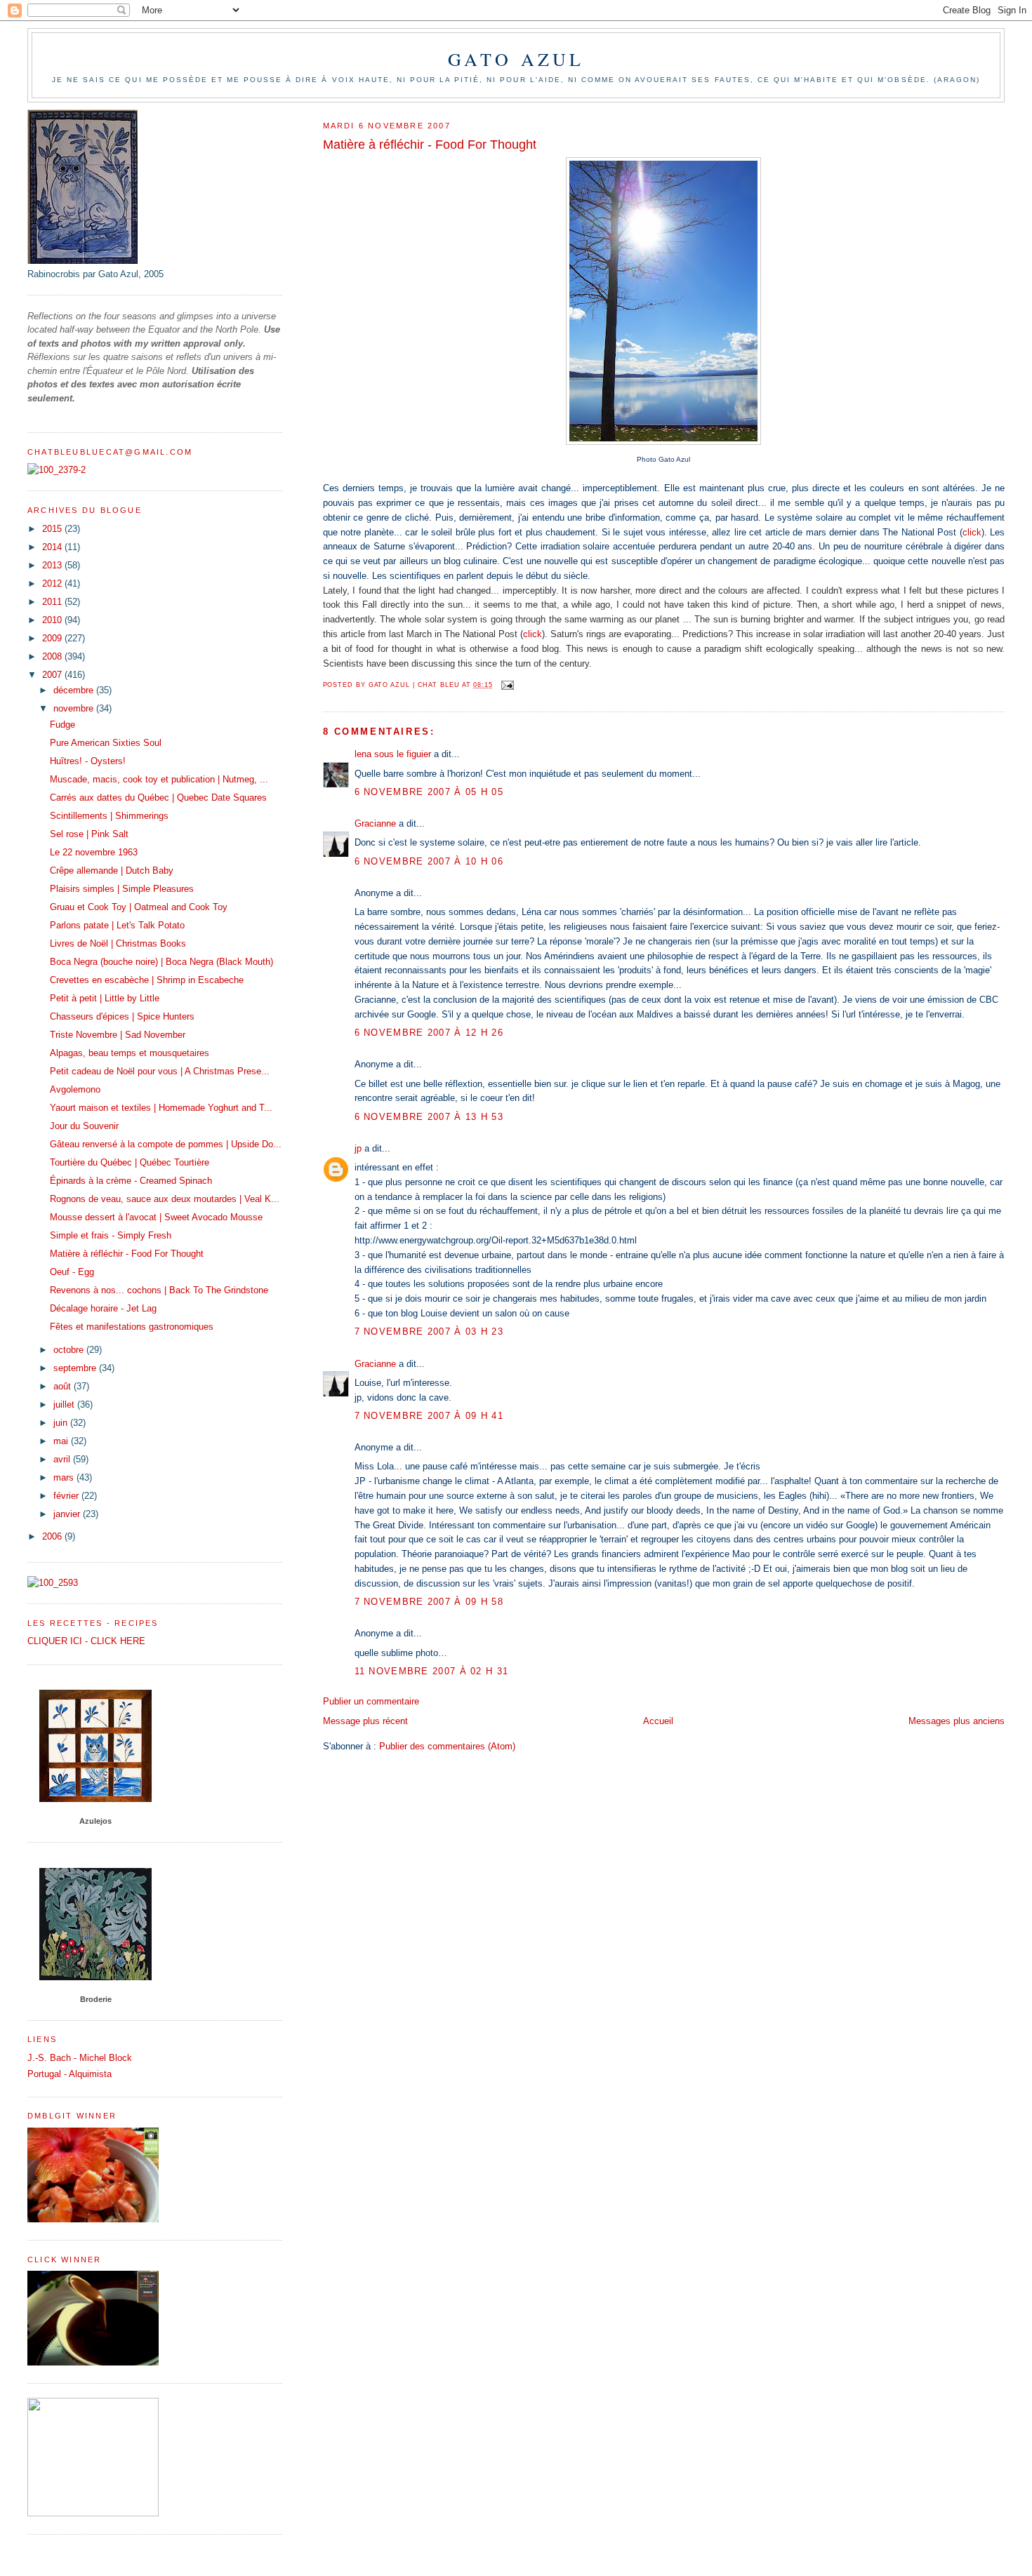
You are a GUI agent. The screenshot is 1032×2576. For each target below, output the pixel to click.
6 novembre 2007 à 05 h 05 (429, 792)
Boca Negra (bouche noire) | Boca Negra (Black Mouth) (161, 962)
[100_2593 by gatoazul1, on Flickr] (53, 1583)
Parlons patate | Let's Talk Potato (117, 925)
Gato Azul (516, 59)
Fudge (62, 725)
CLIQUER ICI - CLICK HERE (86, 1641)
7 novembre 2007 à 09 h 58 (429, 1602)
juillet (65, 1404)
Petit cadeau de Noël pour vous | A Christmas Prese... (160, 1071)
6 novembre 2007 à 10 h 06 (429, 861)
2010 (53, 620)
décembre (75, 690)
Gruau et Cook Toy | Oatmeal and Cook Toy (139, 907)
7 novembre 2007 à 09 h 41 (429, 1416)
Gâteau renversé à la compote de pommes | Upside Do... (166, 1144)
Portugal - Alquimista (70, 2074)
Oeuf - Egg (72, 1272)
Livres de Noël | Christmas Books (118, 943)
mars (65, 1477)
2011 (53, 602)
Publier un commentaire (371, 1701)
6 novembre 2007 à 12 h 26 (429, 1033)
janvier (68, 1514)
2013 (53, 565)
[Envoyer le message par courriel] (508, 685)
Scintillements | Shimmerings (109, 816)
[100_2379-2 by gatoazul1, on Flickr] (57, 470)
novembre (75, 708)
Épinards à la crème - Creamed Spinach (131, 1181)
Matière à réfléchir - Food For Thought (127, 1254)
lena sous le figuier (393, 754)
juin (62, 1423)
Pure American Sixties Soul (106, 743)
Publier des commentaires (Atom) (447, 1746)
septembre (76, 1368)
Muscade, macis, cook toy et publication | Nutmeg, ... (159, 779)
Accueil (658, 1721)
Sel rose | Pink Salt (89, 834)
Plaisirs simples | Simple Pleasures (122, 889)
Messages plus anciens (957, 1721)
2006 (53, 1536)
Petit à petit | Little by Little (105, 998)
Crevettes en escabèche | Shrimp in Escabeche (147, 980)
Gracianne (375, 823)
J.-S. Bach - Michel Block (80, 2058)
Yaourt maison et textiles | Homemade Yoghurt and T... (161, 1108)
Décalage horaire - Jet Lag (103, 1308)
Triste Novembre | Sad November (118, 1035)
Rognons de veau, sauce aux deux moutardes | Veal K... (165, 1199)
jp (358, 1148)
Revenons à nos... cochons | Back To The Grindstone (159, 1290)
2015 (53, 529)
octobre (70, 1350)
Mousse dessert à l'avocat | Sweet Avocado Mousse (156, 1217)
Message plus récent (365, 1721)
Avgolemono (75, 1089)
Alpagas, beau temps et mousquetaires (130, 1053)
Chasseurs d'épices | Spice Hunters (122, 1016)
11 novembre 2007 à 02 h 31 (432, 1671)
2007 (53, 675)
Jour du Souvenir (84, 1126)
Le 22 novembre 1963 (94, 852)
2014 (53, 547)
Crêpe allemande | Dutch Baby (112, 870)
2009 (53, 638)
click (972, 532)
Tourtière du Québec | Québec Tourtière (130, 1162)
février (67, 1496)
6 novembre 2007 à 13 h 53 (429, 1117)
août (64, 1386)
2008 (53, 656)
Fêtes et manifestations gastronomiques (132, 1327)
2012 (53, 583)
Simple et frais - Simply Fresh (111, 1235)
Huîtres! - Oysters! (88, 761)
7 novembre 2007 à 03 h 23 (429, 1332)
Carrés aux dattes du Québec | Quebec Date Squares (158, 798)
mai (62, 1441)
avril (63, 1459)
